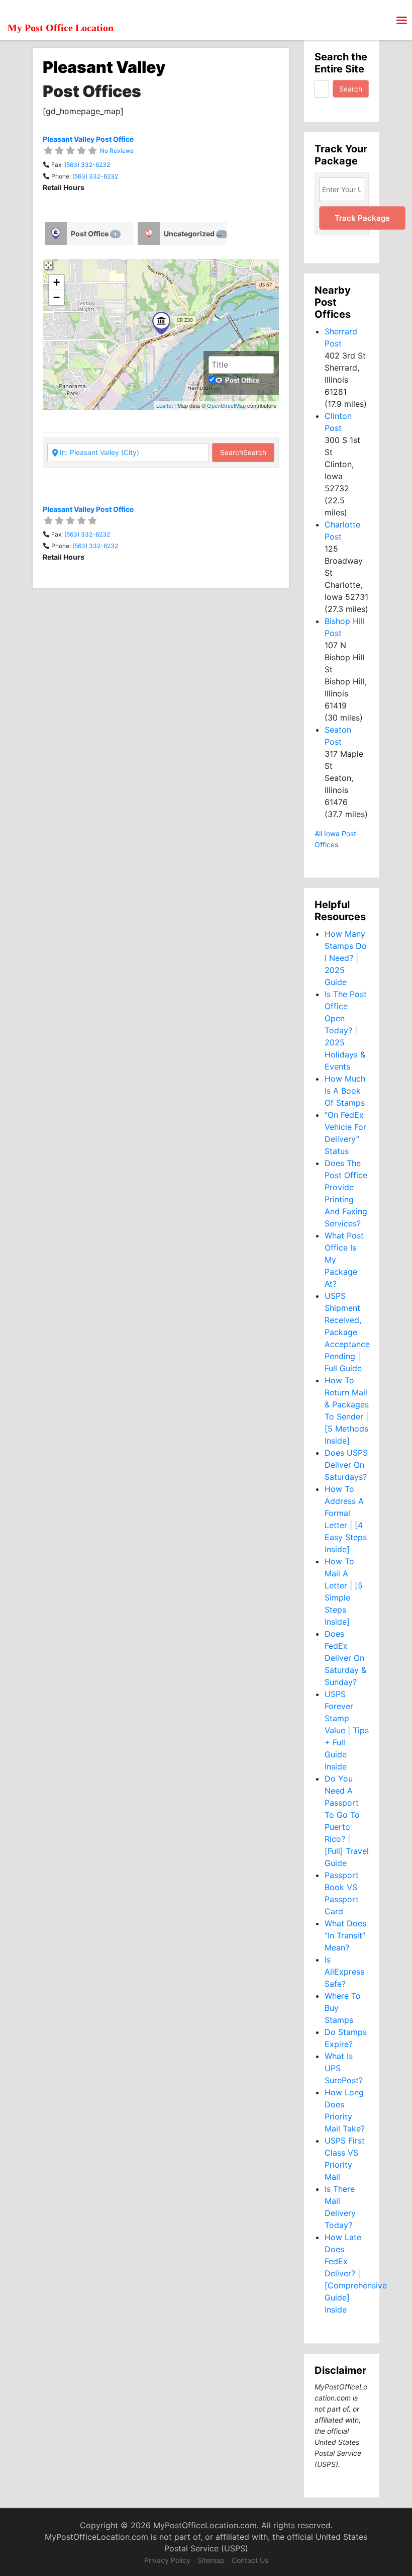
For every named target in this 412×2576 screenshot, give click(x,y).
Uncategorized (194, 234)
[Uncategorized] (149, 234)
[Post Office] (56, 234)
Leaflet (165, 405)
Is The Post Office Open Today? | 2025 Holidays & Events (346, 1030)
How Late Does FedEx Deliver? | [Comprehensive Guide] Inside (356, 2273)
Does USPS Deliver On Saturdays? (346, 1465)
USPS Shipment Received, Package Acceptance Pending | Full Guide (347, 1332)
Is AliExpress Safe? (344, 1972)
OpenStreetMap (226, 405)
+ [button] (57, 282)
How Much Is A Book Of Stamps (345, 1091)
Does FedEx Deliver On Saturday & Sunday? (345, 1658)
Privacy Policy (167, 2560)
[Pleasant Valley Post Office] (161, 323)
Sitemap (211, 2560)
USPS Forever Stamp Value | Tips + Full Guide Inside (347, 1730)
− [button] (57, 297)
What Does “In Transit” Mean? (345, 1935)
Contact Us (250, 2560)
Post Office (94, 234)
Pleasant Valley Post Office (88, 139)
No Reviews (117, 151)
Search (243, 452)
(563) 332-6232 (87, 165)
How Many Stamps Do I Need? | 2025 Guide (346, 958)
